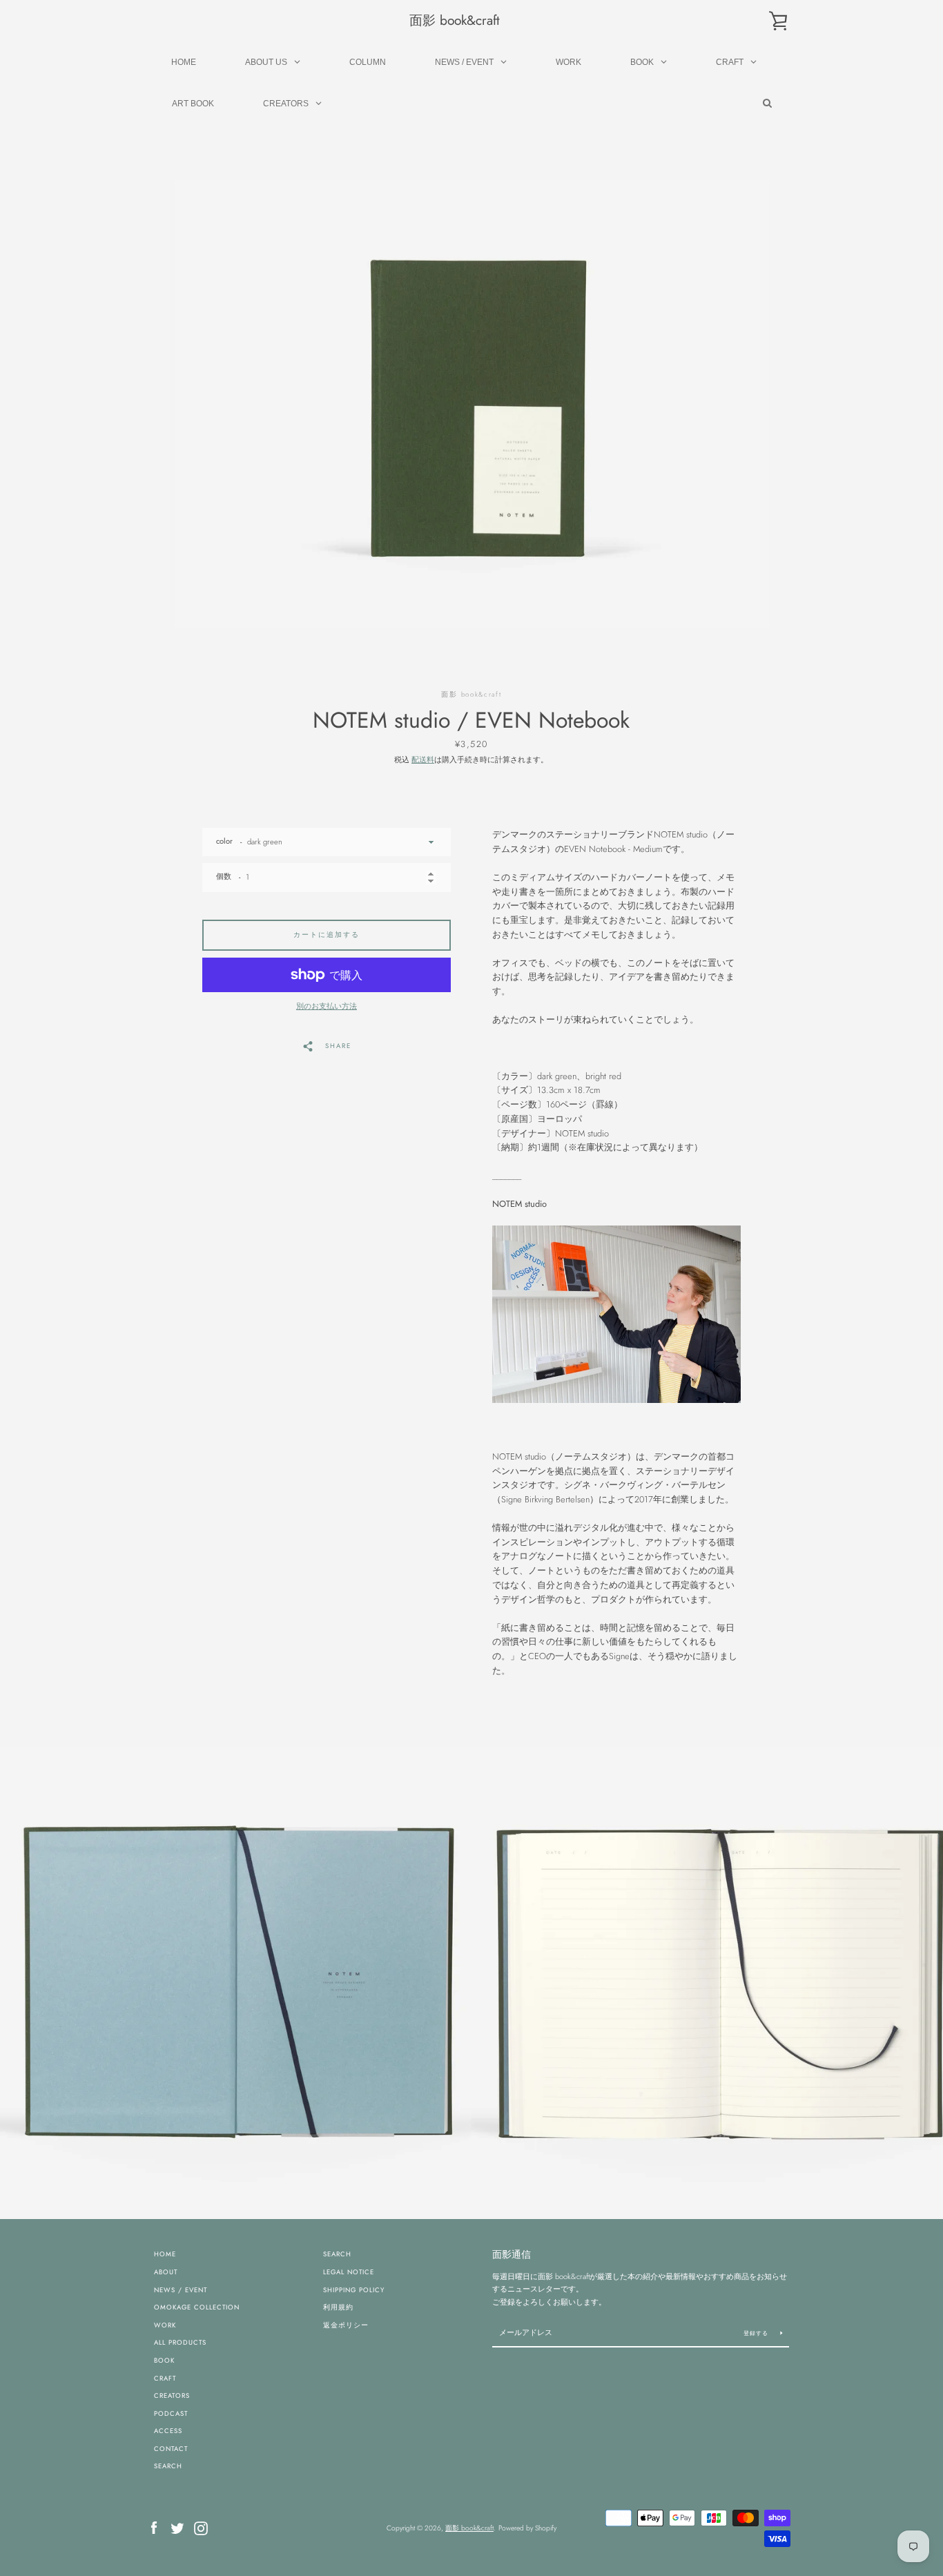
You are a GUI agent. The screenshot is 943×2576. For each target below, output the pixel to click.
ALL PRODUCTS (180, 2343)
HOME (165, 2254)
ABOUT (166, 2272)
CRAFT (165, 2379)
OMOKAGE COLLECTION (197, 2307)
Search (337, 2254)
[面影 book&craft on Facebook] (154, 2527)
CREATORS (172, 2396)
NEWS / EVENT (181, 2290)
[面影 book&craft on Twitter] (177, 2527)
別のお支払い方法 (327, 1006)
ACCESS (168, 2431)
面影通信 (512, 2254)
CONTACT (171, 2449)
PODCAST (171, 2414)
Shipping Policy (354, 2290)
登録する (757, 2333)
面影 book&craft (455, 20)
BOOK (164, 2361)
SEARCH (168, 2466)
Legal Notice (349, 2272)
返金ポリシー (346, 2325)
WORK (165, 2325)
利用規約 (338, 2307)
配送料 (423, 759)
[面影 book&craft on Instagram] (201, 2527)
